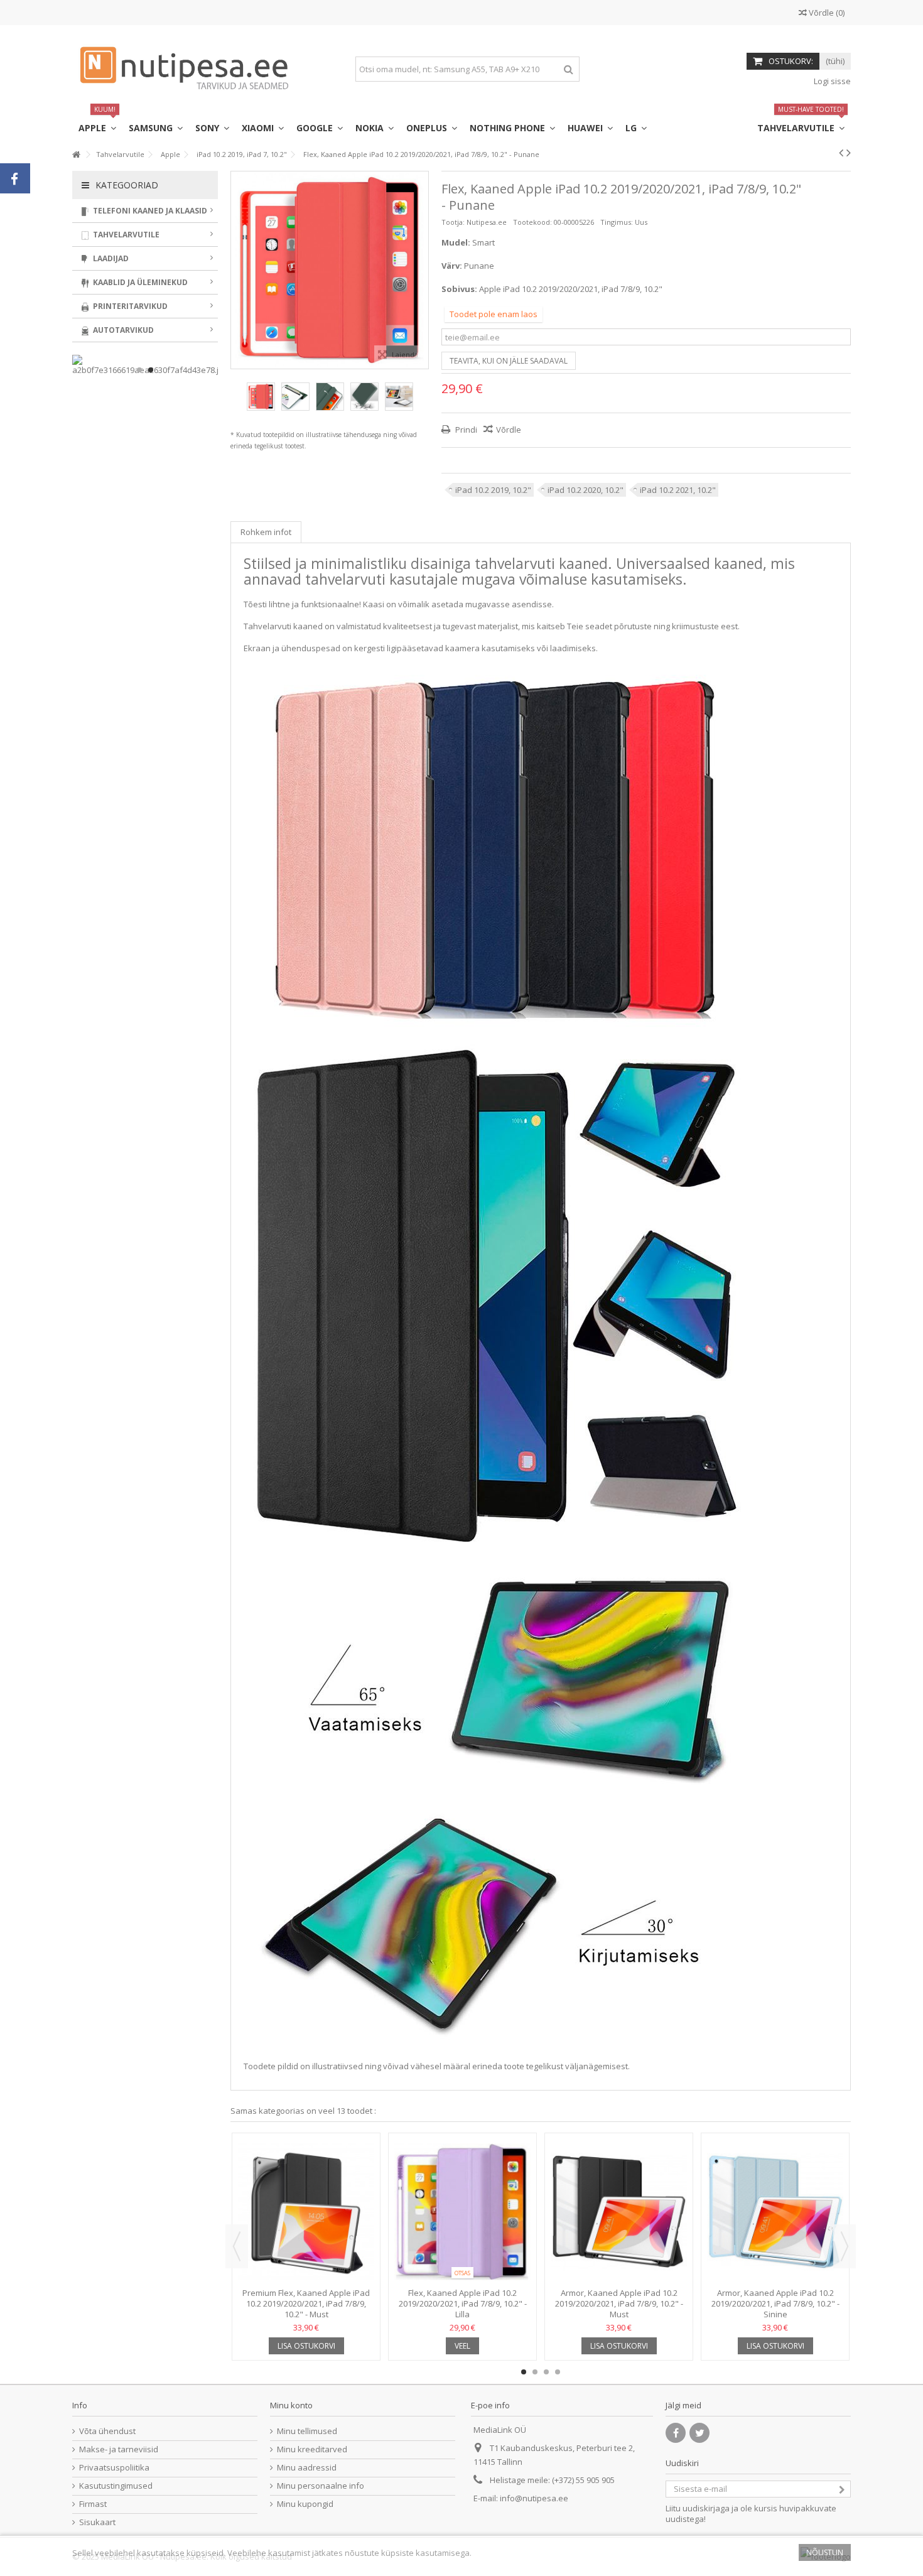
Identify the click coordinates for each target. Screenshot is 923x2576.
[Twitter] (699, 2433)
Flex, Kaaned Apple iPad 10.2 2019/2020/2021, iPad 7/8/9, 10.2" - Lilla (463, 2303)
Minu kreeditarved (312, 2449)
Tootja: (453, 222)
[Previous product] (841, 153)
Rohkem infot (266, 532)
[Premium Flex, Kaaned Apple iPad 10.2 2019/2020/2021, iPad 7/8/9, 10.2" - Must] (306, 2212)
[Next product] (849, 153)
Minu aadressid (307, 2468)
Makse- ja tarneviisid (119, 2449)
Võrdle (509, 430)
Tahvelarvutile (125, 235)
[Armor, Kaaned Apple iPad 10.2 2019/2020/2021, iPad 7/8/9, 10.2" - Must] (619, 2212)
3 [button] (546, 2372)
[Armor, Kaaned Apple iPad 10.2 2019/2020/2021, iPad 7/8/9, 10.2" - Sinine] (775, 2212)
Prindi (465, 430)
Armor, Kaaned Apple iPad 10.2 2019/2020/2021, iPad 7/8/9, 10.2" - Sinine (775, 2303)
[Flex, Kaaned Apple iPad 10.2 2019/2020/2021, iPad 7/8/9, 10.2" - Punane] (261, 397)
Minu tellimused (307, 2431)
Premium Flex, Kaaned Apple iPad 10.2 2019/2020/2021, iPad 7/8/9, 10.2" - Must (306, 2303)
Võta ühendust (107, 2431)
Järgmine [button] (422, 270)
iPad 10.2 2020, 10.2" (586, 490)
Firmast (93, 2504)
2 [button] (535, 2372)
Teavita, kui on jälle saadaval (509, 361)
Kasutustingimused (116, 2486)
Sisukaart (97, 2522)
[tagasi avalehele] (76, 155)
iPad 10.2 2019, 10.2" (493, 490)
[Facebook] (676, 2433)
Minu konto (291, 2405)
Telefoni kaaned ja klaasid (149, 211)
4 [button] (558, 2372)
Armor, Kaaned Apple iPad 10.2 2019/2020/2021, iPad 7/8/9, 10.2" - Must (619, 2303)
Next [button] (845, 2246)
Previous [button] (237, 2246)
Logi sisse (831, 81)
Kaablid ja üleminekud (139, 282)
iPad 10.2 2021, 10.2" (678, 490)
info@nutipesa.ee (534, 2498)
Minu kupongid (305, 2504)
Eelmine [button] (237, 270)
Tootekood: (532, 222)
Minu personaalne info (321, 2486)
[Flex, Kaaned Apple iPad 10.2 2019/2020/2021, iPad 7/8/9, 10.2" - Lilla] (462, 2212)
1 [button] (524, 2372)
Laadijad (110, 258)
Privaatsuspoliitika (114, 2468)
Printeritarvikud (129, 306)
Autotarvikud (122, 330)
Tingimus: (617, 222)
